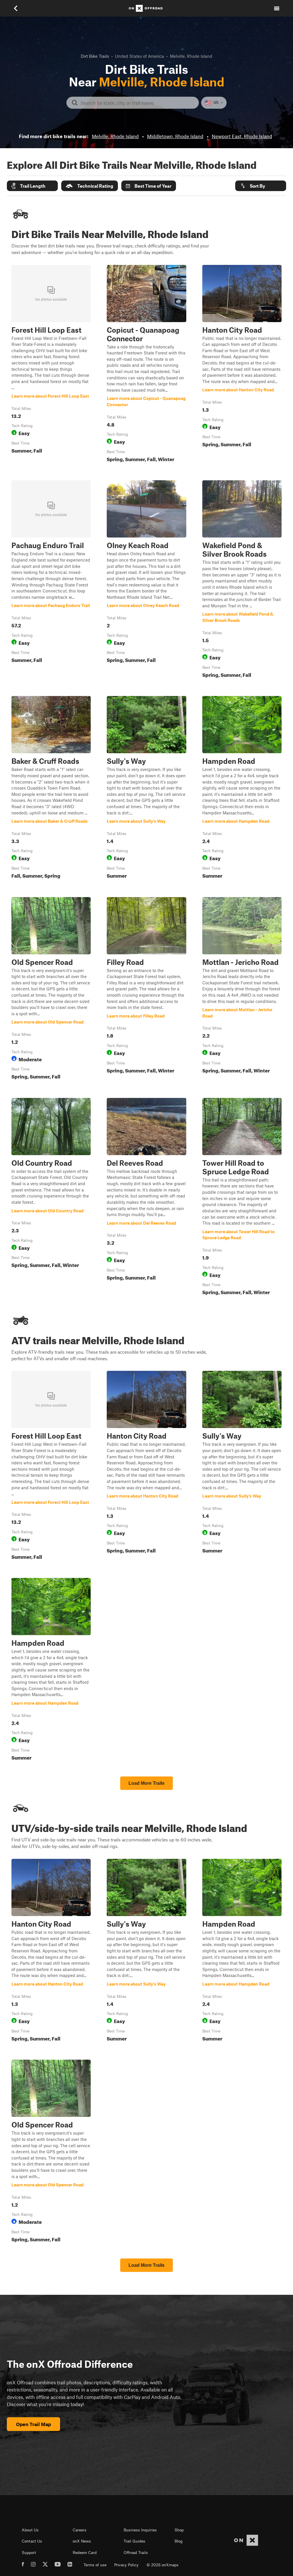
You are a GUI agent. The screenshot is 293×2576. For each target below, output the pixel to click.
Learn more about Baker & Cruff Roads (51, 788)
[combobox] (137, 103)
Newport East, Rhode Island (242, 136)
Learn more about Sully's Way (146, 788)
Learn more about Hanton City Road (242, 365)
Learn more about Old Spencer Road (51, 989)
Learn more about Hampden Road (242, 788)
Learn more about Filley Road (146, 989)
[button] (32, 186)
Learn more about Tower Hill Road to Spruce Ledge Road (242, 1198)
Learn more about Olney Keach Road (146, 580)
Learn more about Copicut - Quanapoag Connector (146, 365)
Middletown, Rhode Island (175, 136)
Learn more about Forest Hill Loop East (51, 365)
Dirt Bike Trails (95, 56)
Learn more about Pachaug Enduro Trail (51, 580)
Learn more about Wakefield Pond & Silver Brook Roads (242, 580)
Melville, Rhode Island (115, 136)
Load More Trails (146, 1783)
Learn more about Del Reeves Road (146, 1198)
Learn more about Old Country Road (51, 1198)
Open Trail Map (33, 2424)
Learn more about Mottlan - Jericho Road (242, 989)
